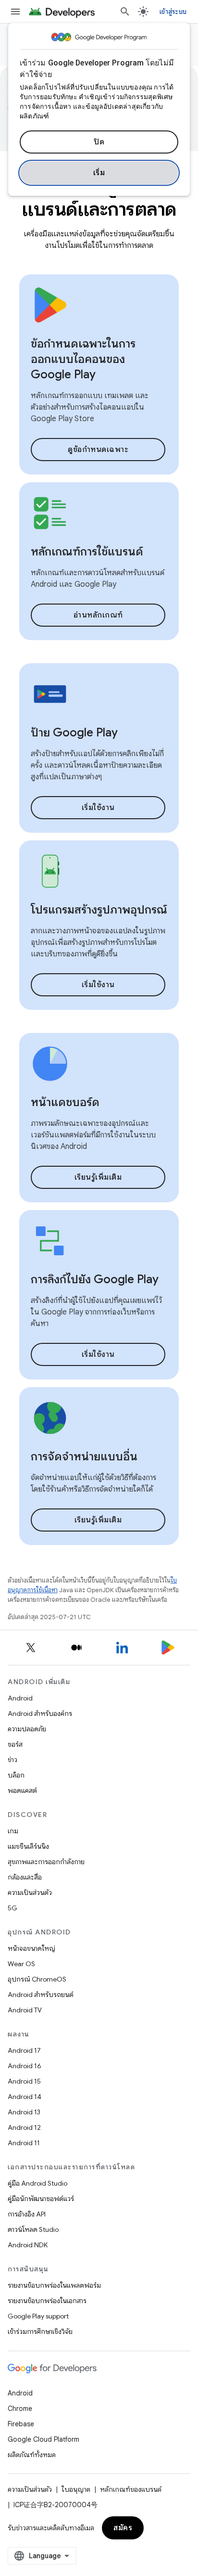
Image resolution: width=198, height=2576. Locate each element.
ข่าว (12, 1760)
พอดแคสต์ (22, 1790)
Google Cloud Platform (43, 2439)
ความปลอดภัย (27, 1729)
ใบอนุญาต (76, 2489)
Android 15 (24, 2081)
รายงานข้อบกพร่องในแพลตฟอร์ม (54, 2285)
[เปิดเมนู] (15, 12)
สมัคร (123, 2528)
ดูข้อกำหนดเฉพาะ (98, 450)
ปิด (99, 142)
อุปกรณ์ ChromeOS (37, 1979)
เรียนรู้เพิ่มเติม (98, 1177)
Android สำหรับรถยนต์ (41, 1995)
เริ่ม (99, 173)
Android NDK (28, 2245)
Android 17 (24, 2050)
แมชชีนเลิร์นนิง (28, 1846)
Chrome (20, 2409)
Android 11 (24, 2143)
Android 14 (25, 2097)
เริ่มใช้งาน (98, 808)
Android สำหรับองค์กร (40, 1713)
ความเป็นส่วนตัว (30, 1893)
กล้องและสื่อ (25, 1877)
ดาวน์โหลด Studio (33, 2229)
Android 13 (24, 2112)
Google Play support (38, 2316)
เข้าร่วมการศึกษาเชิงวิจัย (40, 2331)
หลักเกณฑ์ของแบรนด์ (131, 2489)
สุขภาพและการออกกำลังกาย (46, 1862)
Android (20, 1698)
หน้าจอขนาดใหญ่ (31, 1948)
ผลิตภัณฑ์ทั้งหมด (32, 2455)
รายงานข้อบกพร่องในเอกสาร (47, 2301)
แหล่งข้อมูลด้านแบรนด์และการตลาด (99, 197)
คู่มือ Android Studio (37, 2183)
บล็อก (16, 1775)
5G (12, 1908)
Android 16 (25, 2066)
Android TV (25, 2010)
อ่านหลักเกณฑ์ (98, 615)
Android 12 (24, 2127)
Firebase (21, 2424)
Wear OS (21, 1964)
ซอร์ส (15, 1744)
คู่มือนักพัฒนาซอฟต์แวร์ (41, 2199)
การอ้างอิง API (27, 2214)
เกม (13, 1831)
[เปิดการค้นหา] (125, 12)
